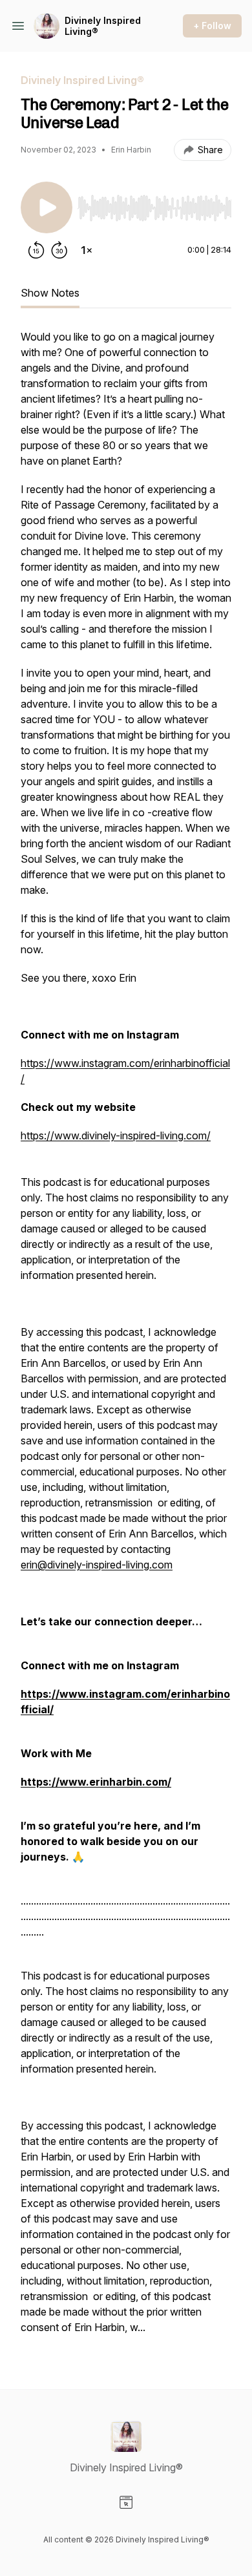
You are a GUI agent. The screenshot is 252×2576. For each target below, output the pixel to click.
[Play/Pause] (47, 207)
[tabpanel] (126, 1338)
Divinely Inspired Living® (103, 26)
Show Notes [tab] (50, 293)
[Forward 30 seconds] (59, 250)
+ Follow (212, 26)
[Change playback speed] (87, 250)
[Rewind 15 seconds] (36, 250)
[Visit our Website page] (126, 2502)
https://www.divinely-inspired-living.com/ (116, 1135)
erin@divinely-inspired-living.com (97, 1565)
